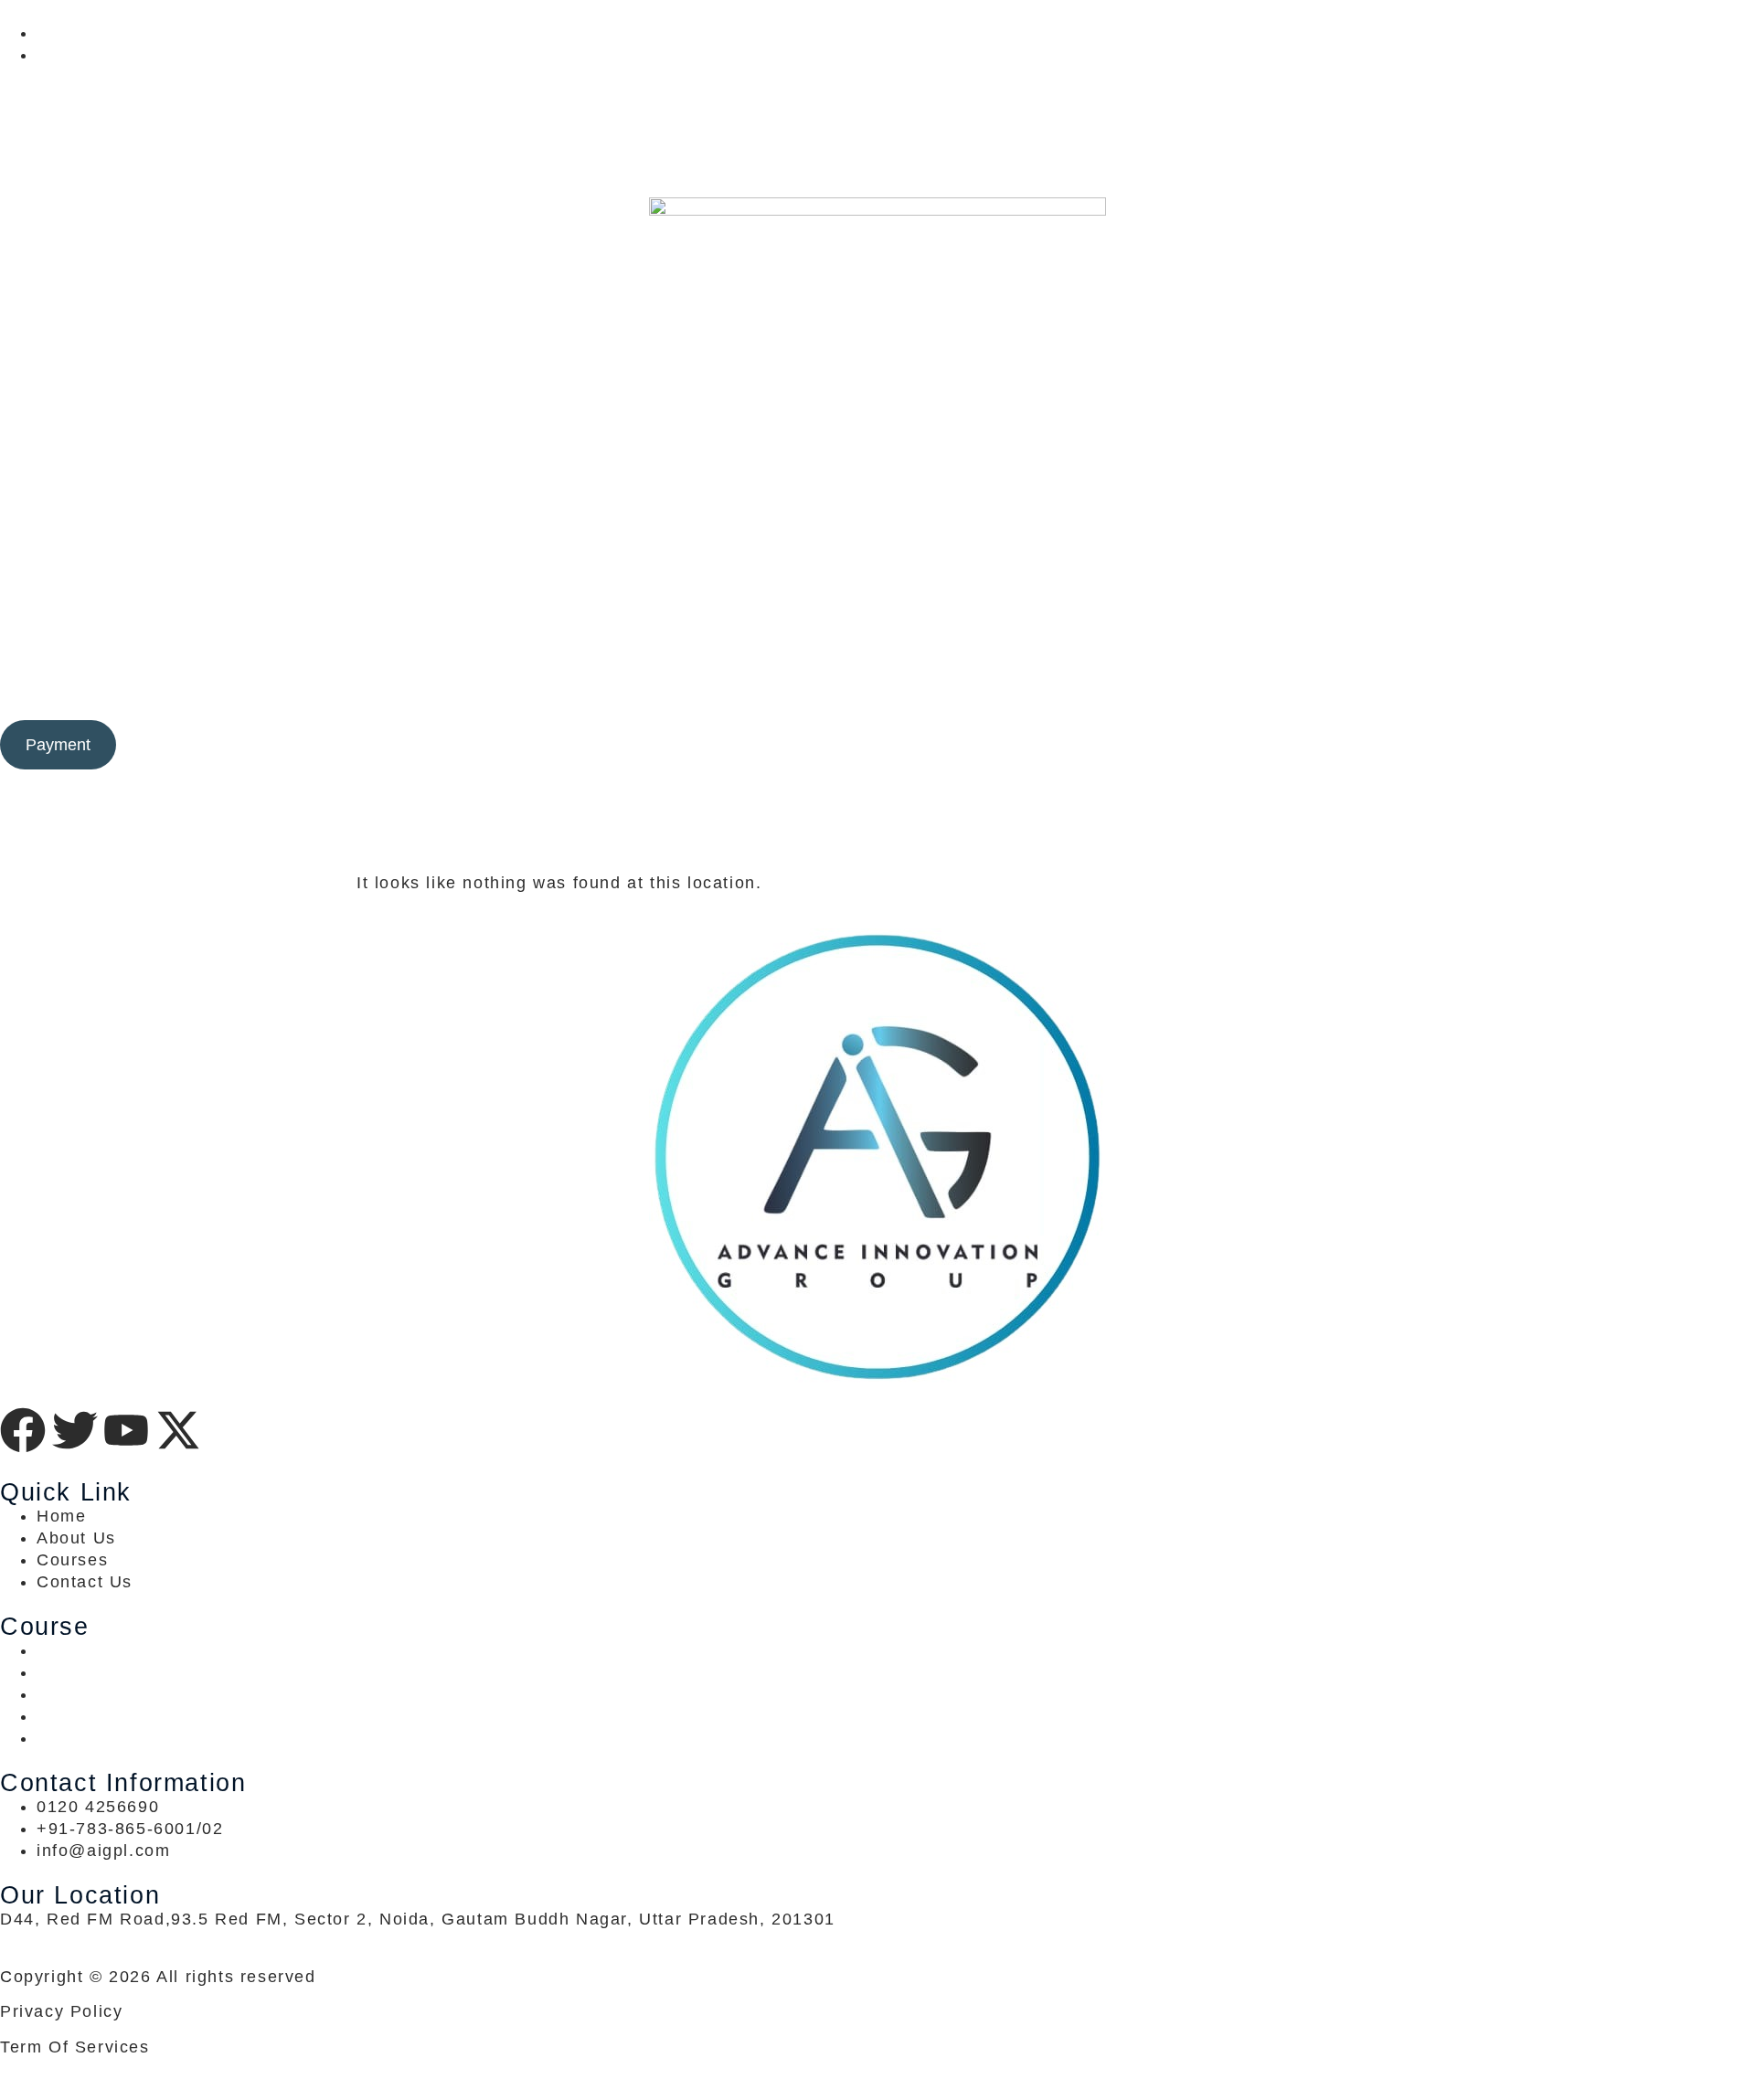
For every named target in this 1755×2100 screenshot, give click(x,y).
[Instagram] (877, 164)
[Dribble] (877, 143)
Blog (977, 687)
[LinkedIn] (877, 121)
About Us (1037, 687)
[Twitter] (877, 99)
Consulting (679, 687)
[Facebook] (877, 77)
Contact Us (1124, 687)
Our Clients (888, 687)
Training (782, 687)
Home (608, 687)
